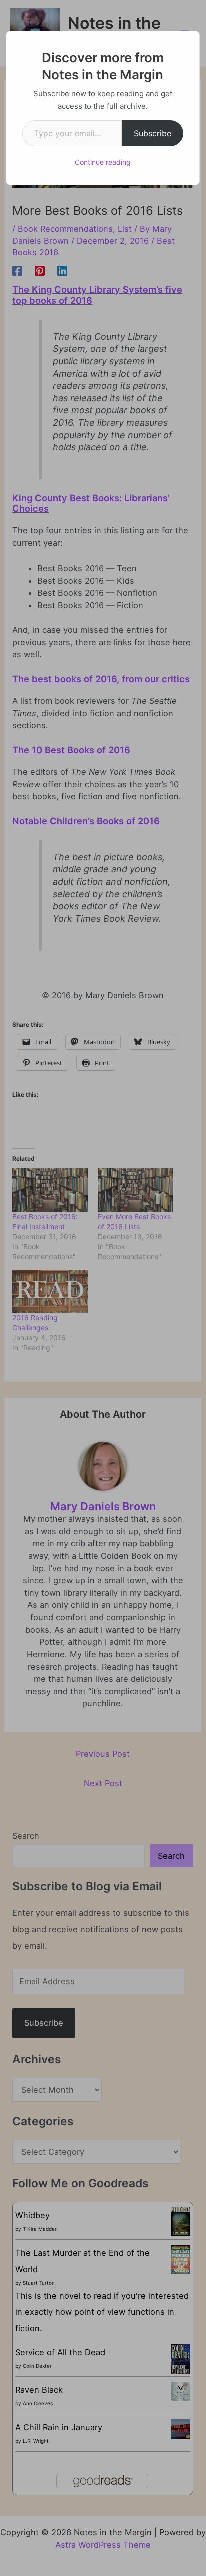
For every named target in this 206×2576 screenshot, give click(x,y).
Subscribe (153, 133)
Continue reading (103, 162)
